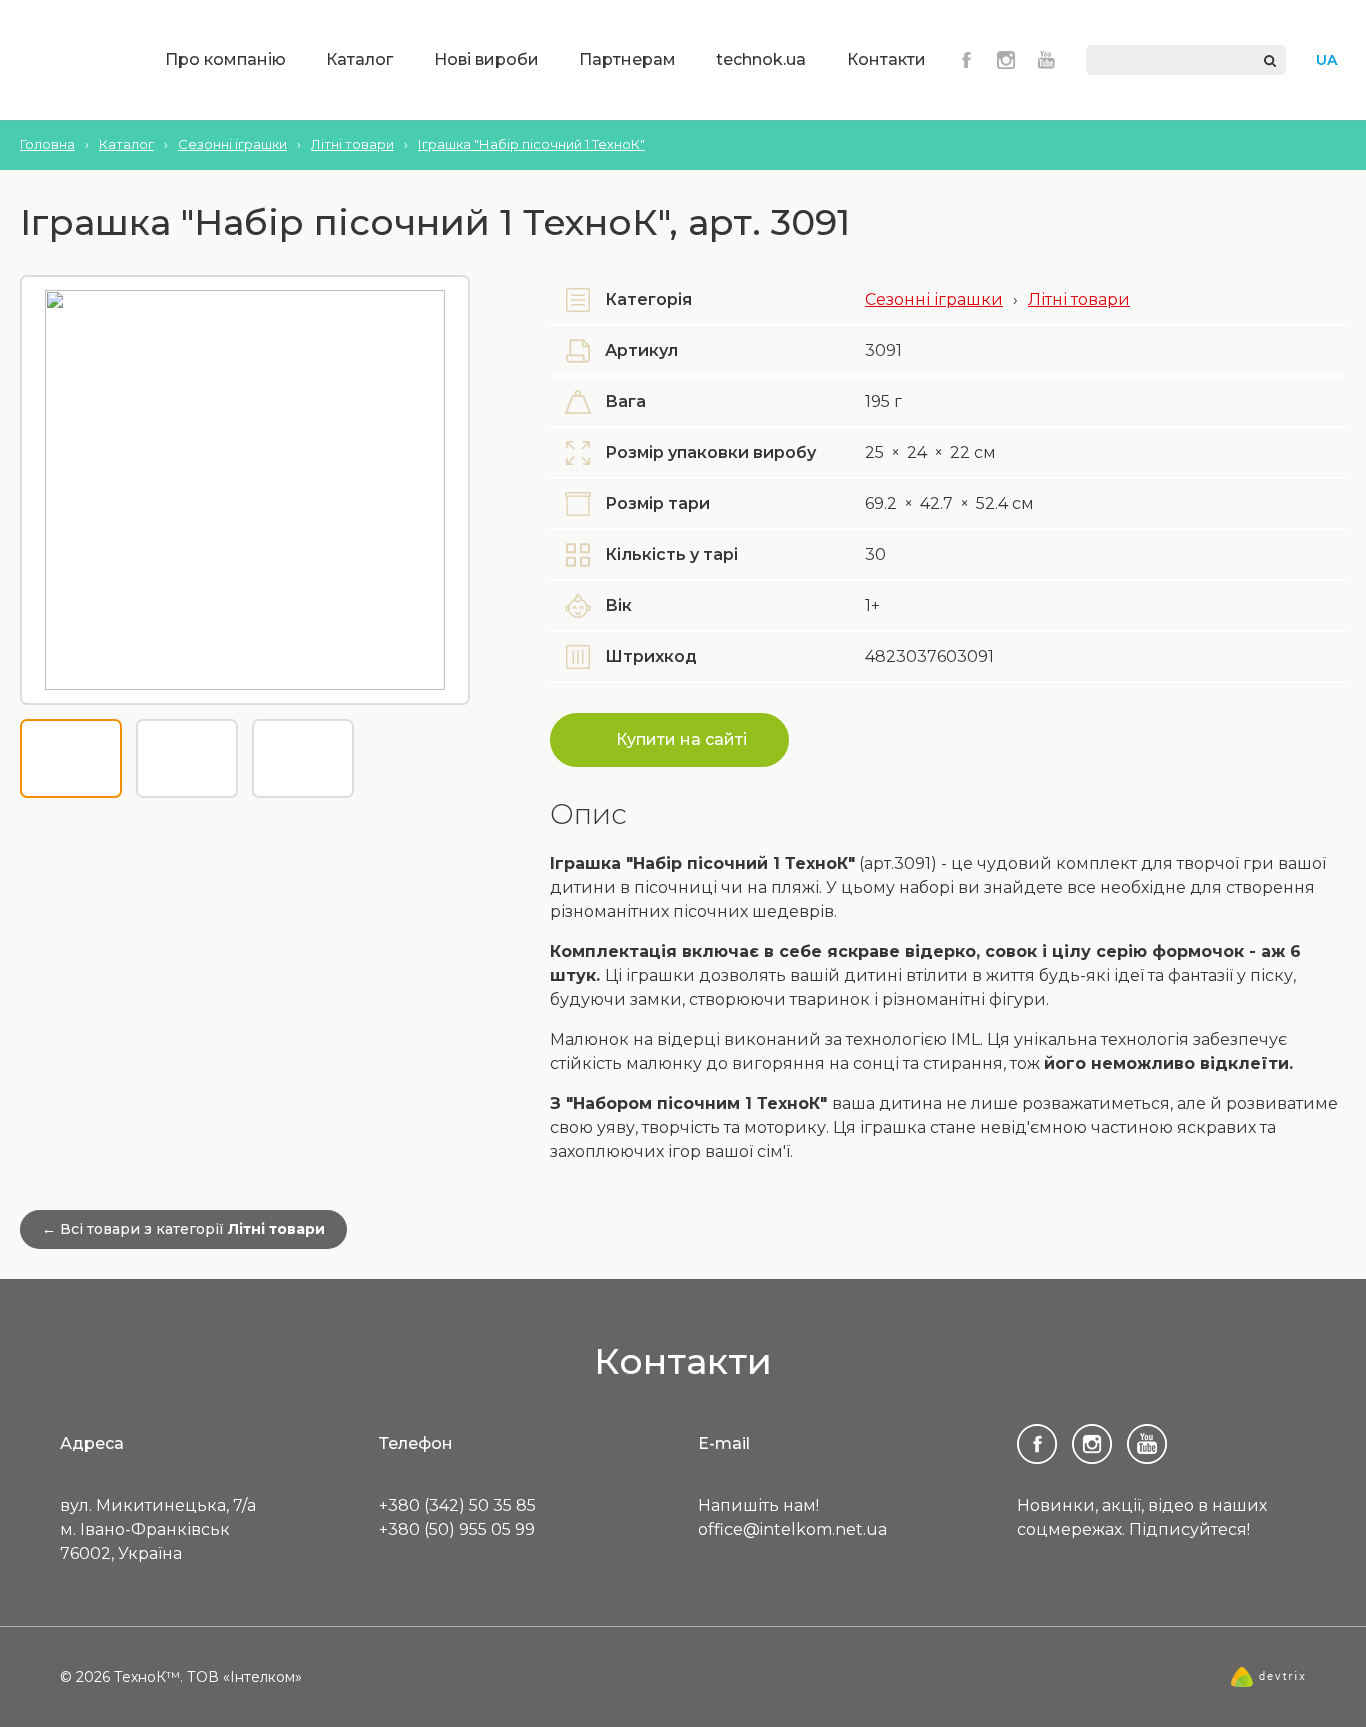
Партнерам (627, 59)
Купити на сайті (681, 739)
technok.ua (761, 59)
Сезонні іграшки (934, 299)
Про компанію (225, 59)
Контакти (886, 59)
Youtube (1046, 60)
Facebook (966, 60)
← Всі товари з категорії (183, 1229)
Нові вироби (486, 59)
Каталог (359, 59)
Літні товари (1079, 299)
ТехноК (74, 62)
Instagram (1006, 60)
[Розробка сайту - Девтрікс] (1268, 1682)
